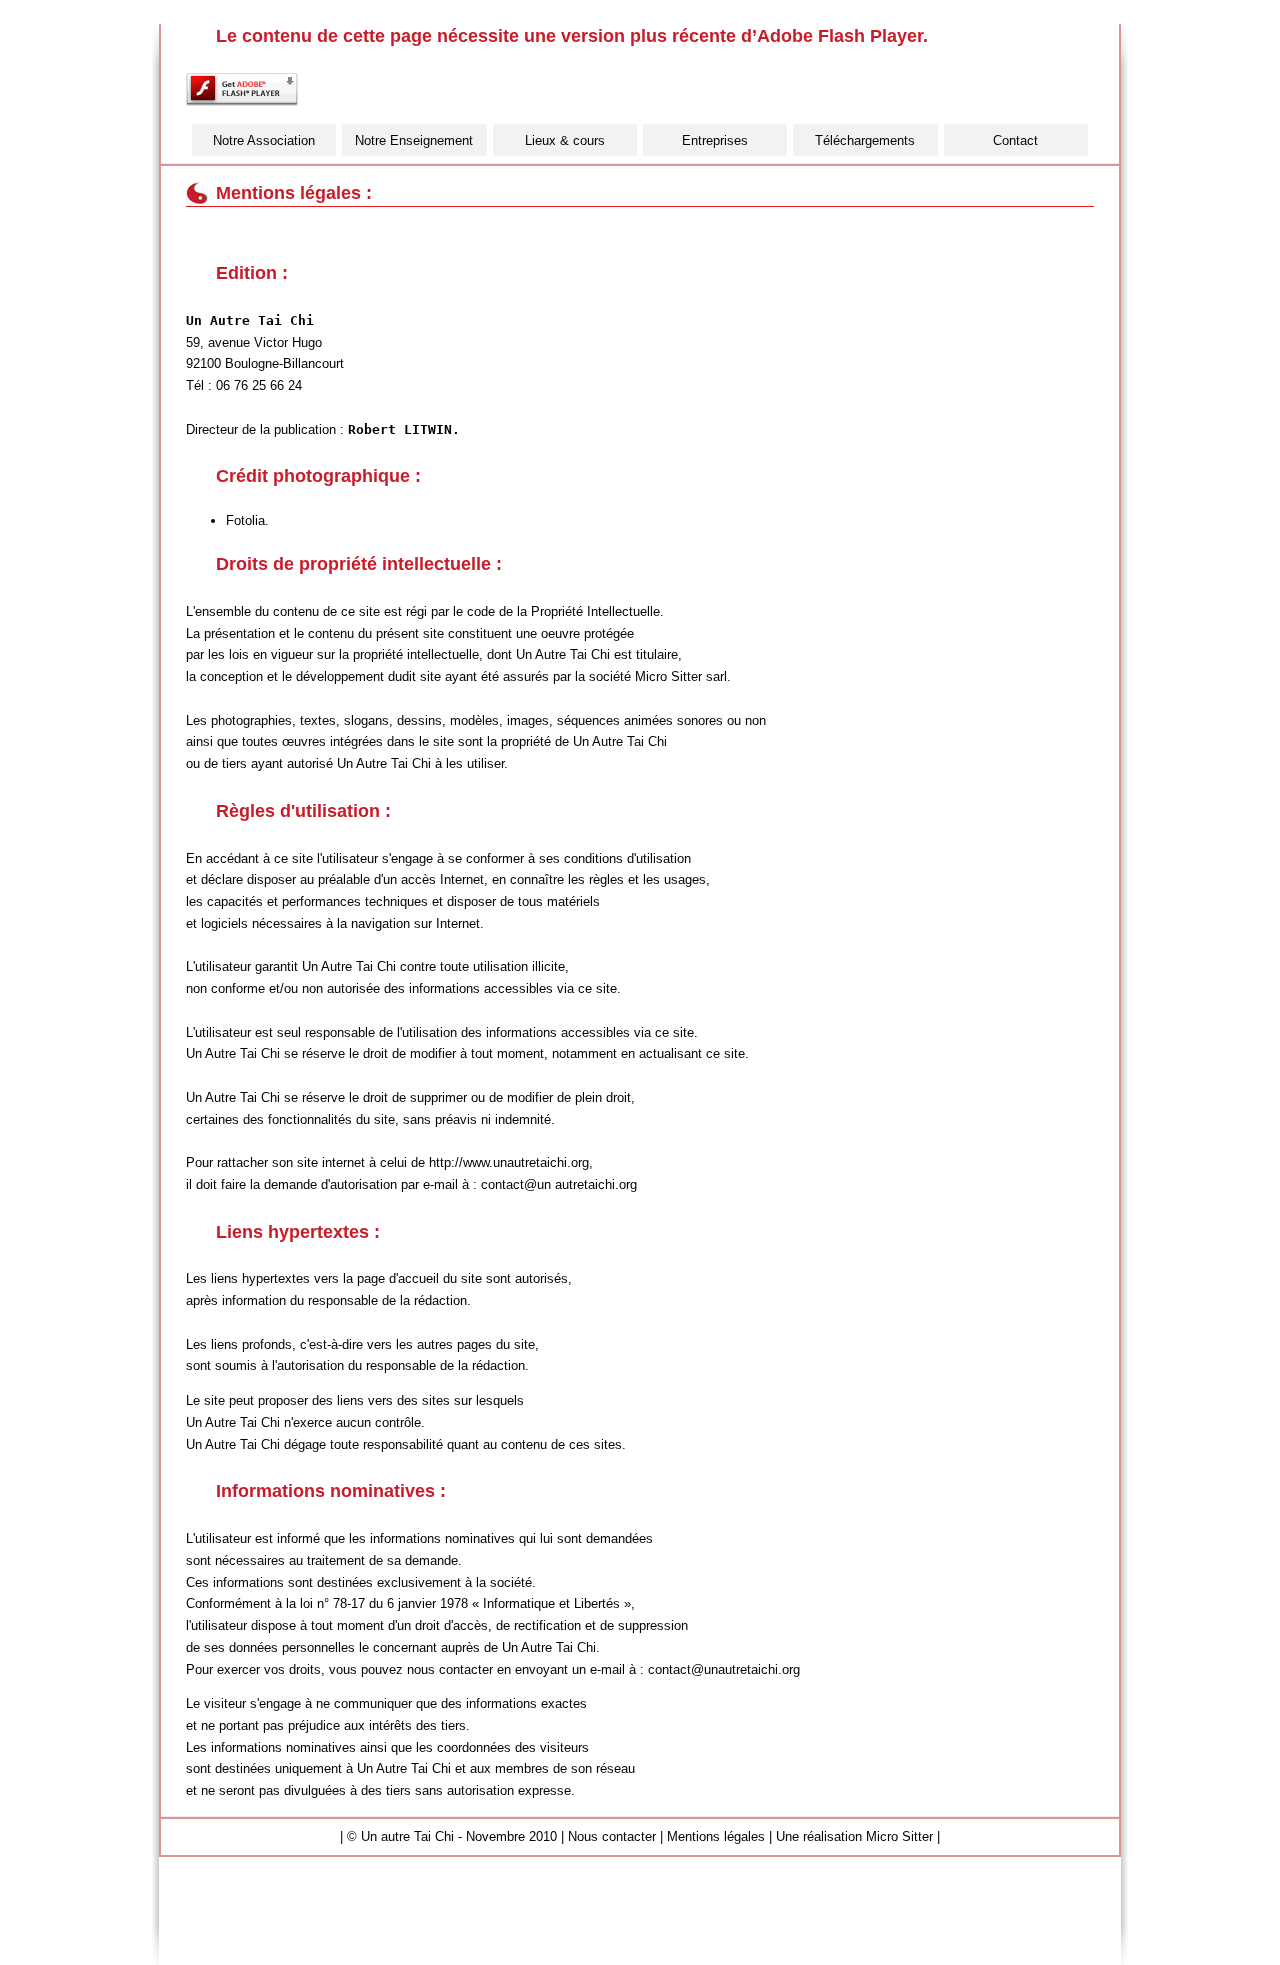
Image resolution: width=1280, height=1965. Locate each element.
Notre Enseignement (414, 140)
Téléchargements (865, 140)
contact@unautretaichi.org (724, 1669)
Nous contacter (612, 1836)
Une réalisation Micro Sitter (854, 1836)
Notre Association (264, 140)
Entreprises (715, 140)
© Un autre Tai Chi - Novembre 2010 (452, 1836)
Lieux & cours (565, 140)
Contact (1015, 140)
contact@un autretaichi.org (559, 1184)
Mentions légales (716, 1836)
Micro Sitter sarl (681, 676)
